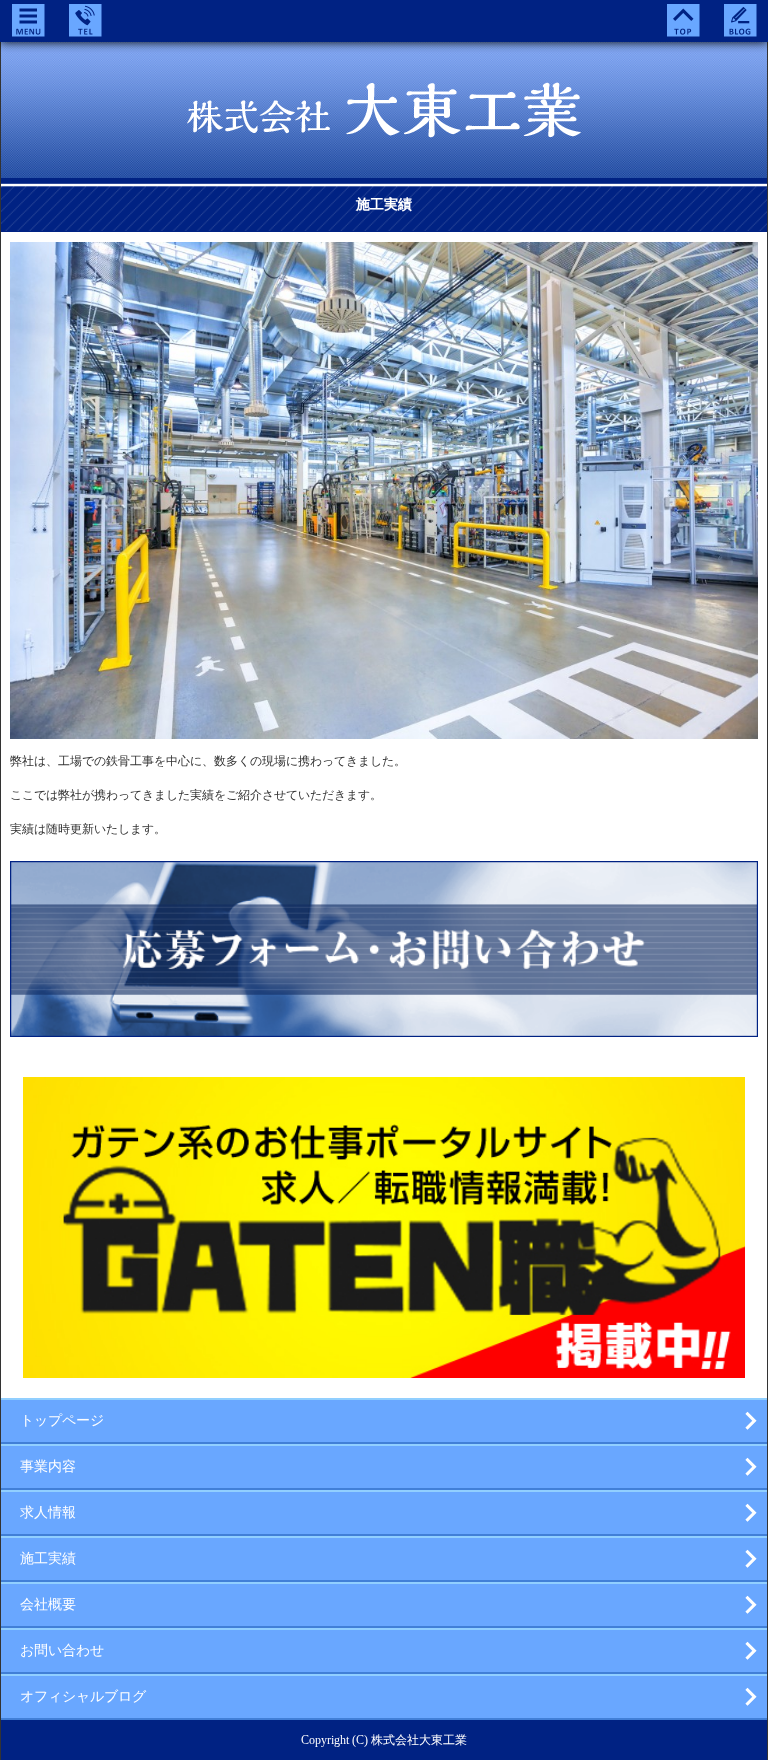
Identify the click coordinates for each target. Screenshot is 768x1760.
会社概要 (48, 1604)
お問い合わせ (62, 1650)
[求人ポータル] (384, 1370)
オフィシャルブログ (83, 1696)
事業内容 (48, 1466)
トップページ (62, 1420)
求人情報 (48, 1512)
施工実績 (48, 1558)
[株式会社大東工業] (384, 123)
